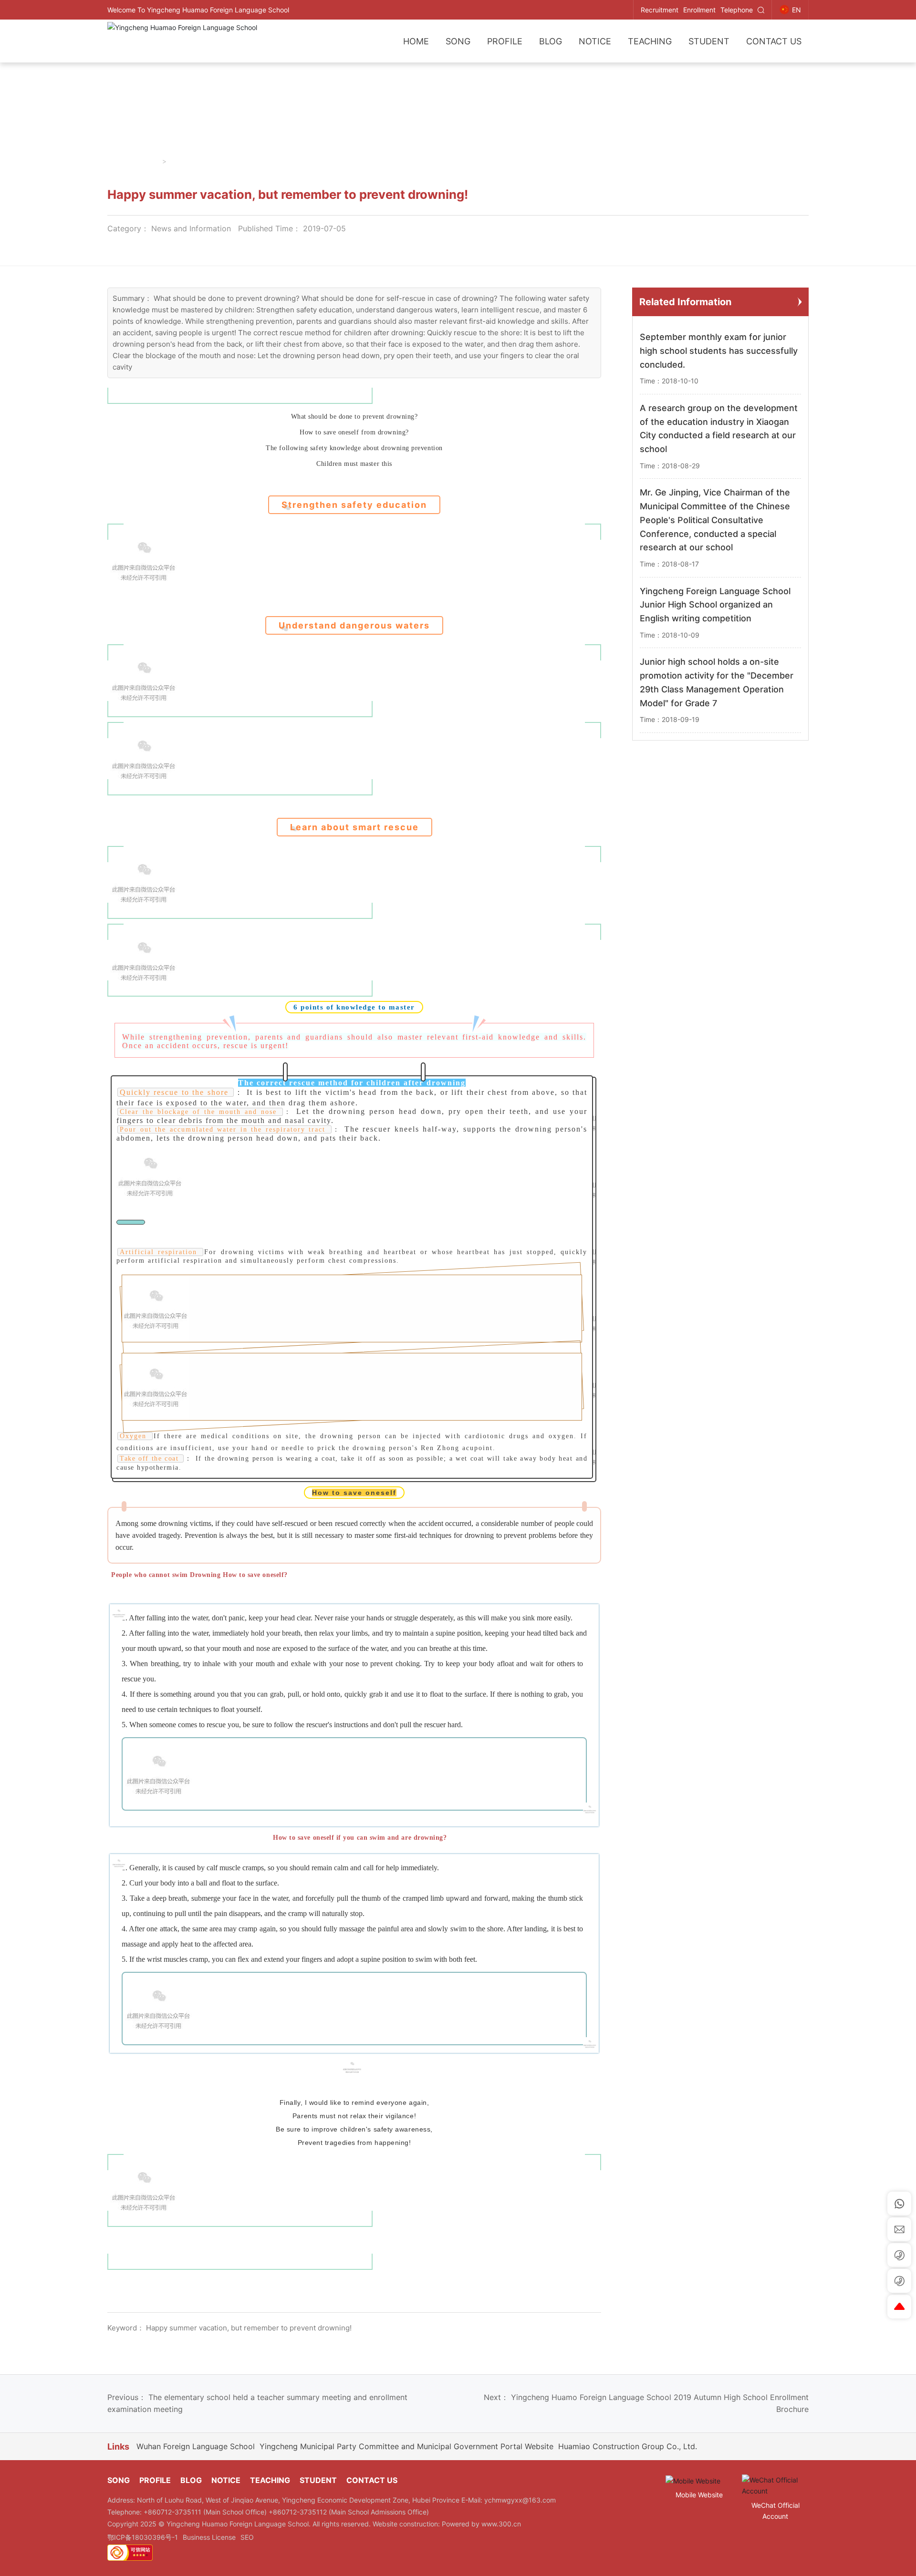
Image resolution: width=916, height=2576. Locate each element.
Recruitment (660, 10)
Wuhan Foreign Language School (196, 2446)
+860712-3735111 (173, 2512)
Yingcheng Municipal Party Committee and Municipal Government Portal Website (406, 2446)
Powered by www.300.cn (481, 2524)
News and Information (191, 228)
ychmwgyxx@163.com (520, 2500)
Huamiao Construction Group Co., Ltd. (628, 2446)
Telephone (737, 10)
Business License (209, 2537)
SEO (247, 2537)
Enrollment (699, 10)
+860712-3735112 (299, 2512)
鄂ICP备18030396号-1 (143, 2537)
